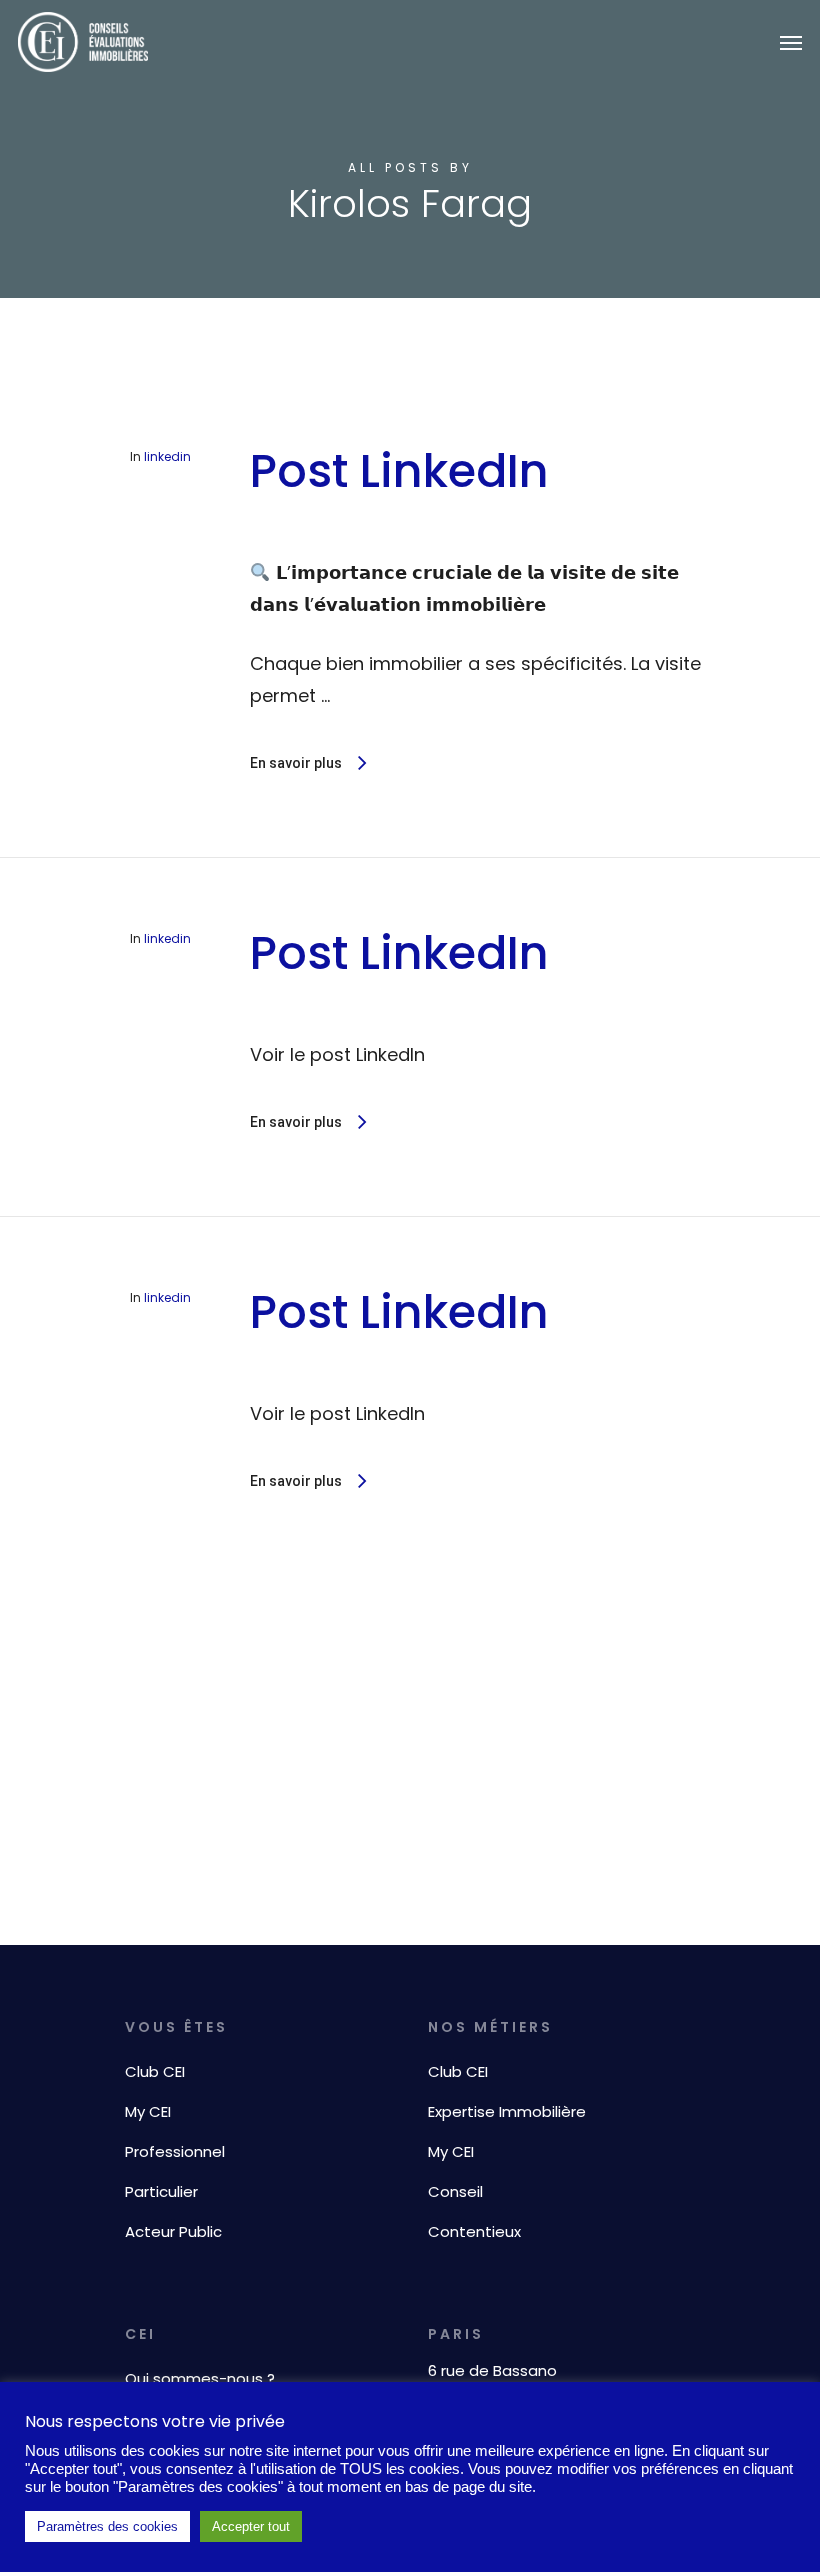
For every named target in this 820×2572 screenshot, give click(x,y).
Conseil (455, 2191)
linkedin (167, 456)
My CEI (148, 2111)
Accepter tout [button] (251, 2526)
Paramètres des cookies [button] (107, 2526)
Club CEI (155, 2071)
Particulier (161, 2191)
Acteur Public (173, 2231)
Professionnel (175, 2151)
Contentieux (474, 2231)
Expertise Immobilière (507, 2111)
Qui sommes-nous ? (200, 2378)
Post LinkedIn (399, 471)
